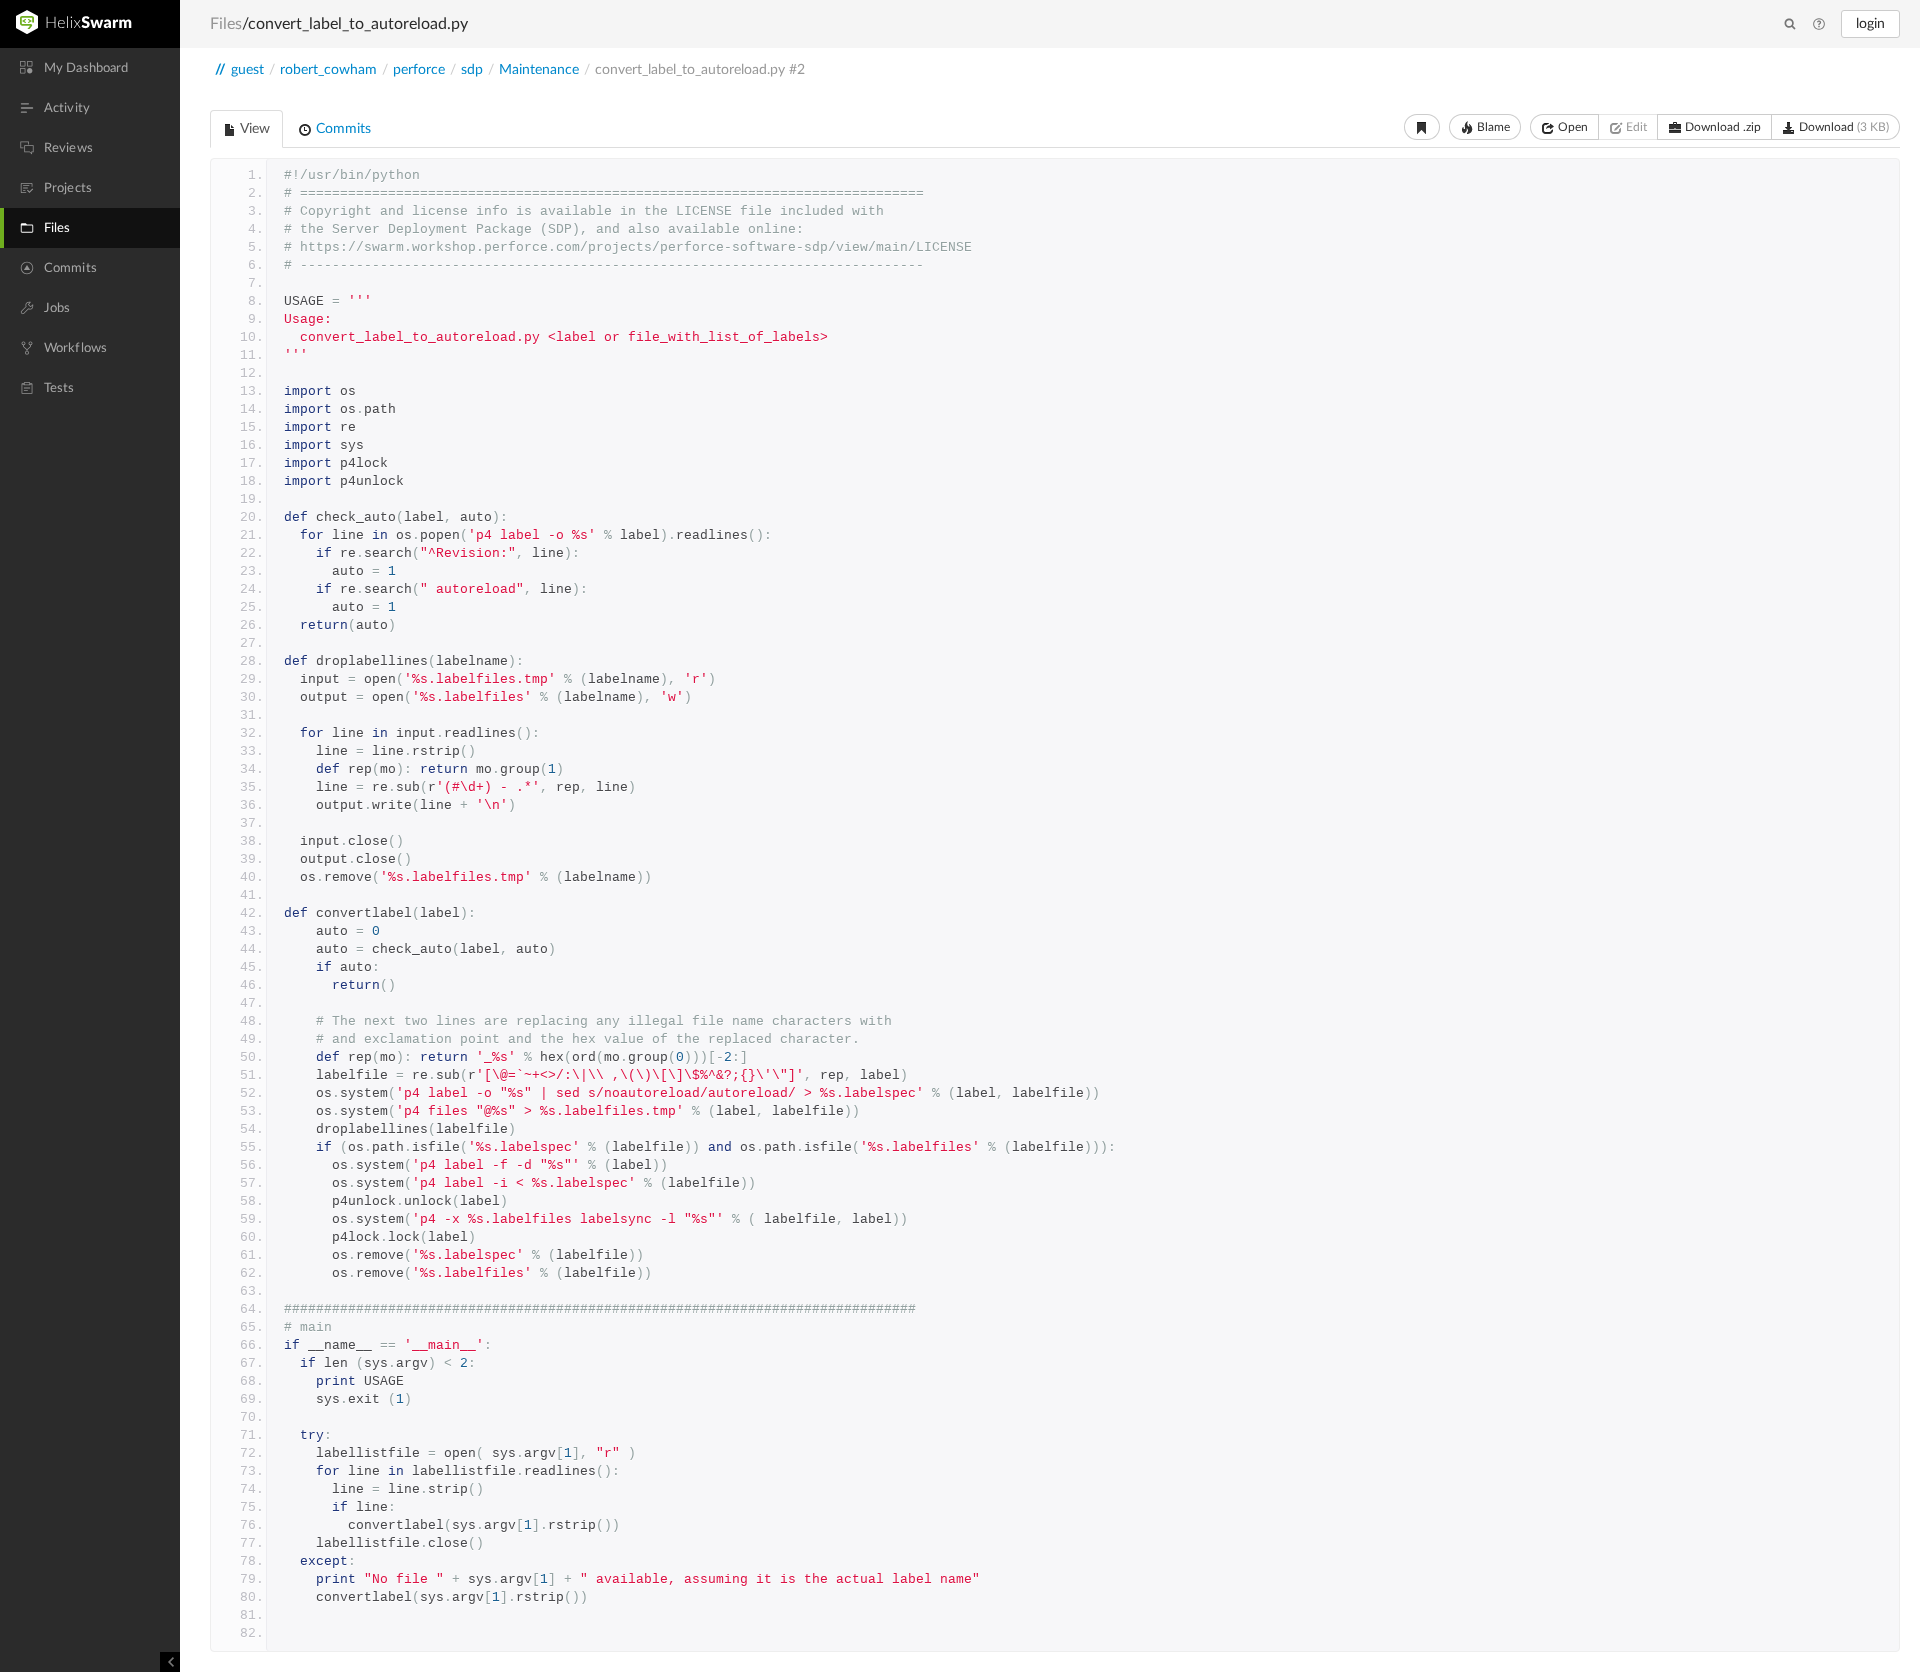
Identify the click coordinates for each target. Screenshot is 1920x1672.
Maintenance (539, 70)
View (253, 129)
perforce (419, 70)
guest (247, 70)
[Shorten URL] (1422, 127)
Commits (341, 129)
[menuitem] (90, 68)
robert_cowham (328, 70)
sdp (472, 70)
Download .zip (1721, 127)
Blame (1492, 127)
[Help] (1819, 25)
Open (1571, 127)
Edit (1635, 127)
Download (1842, 127)
